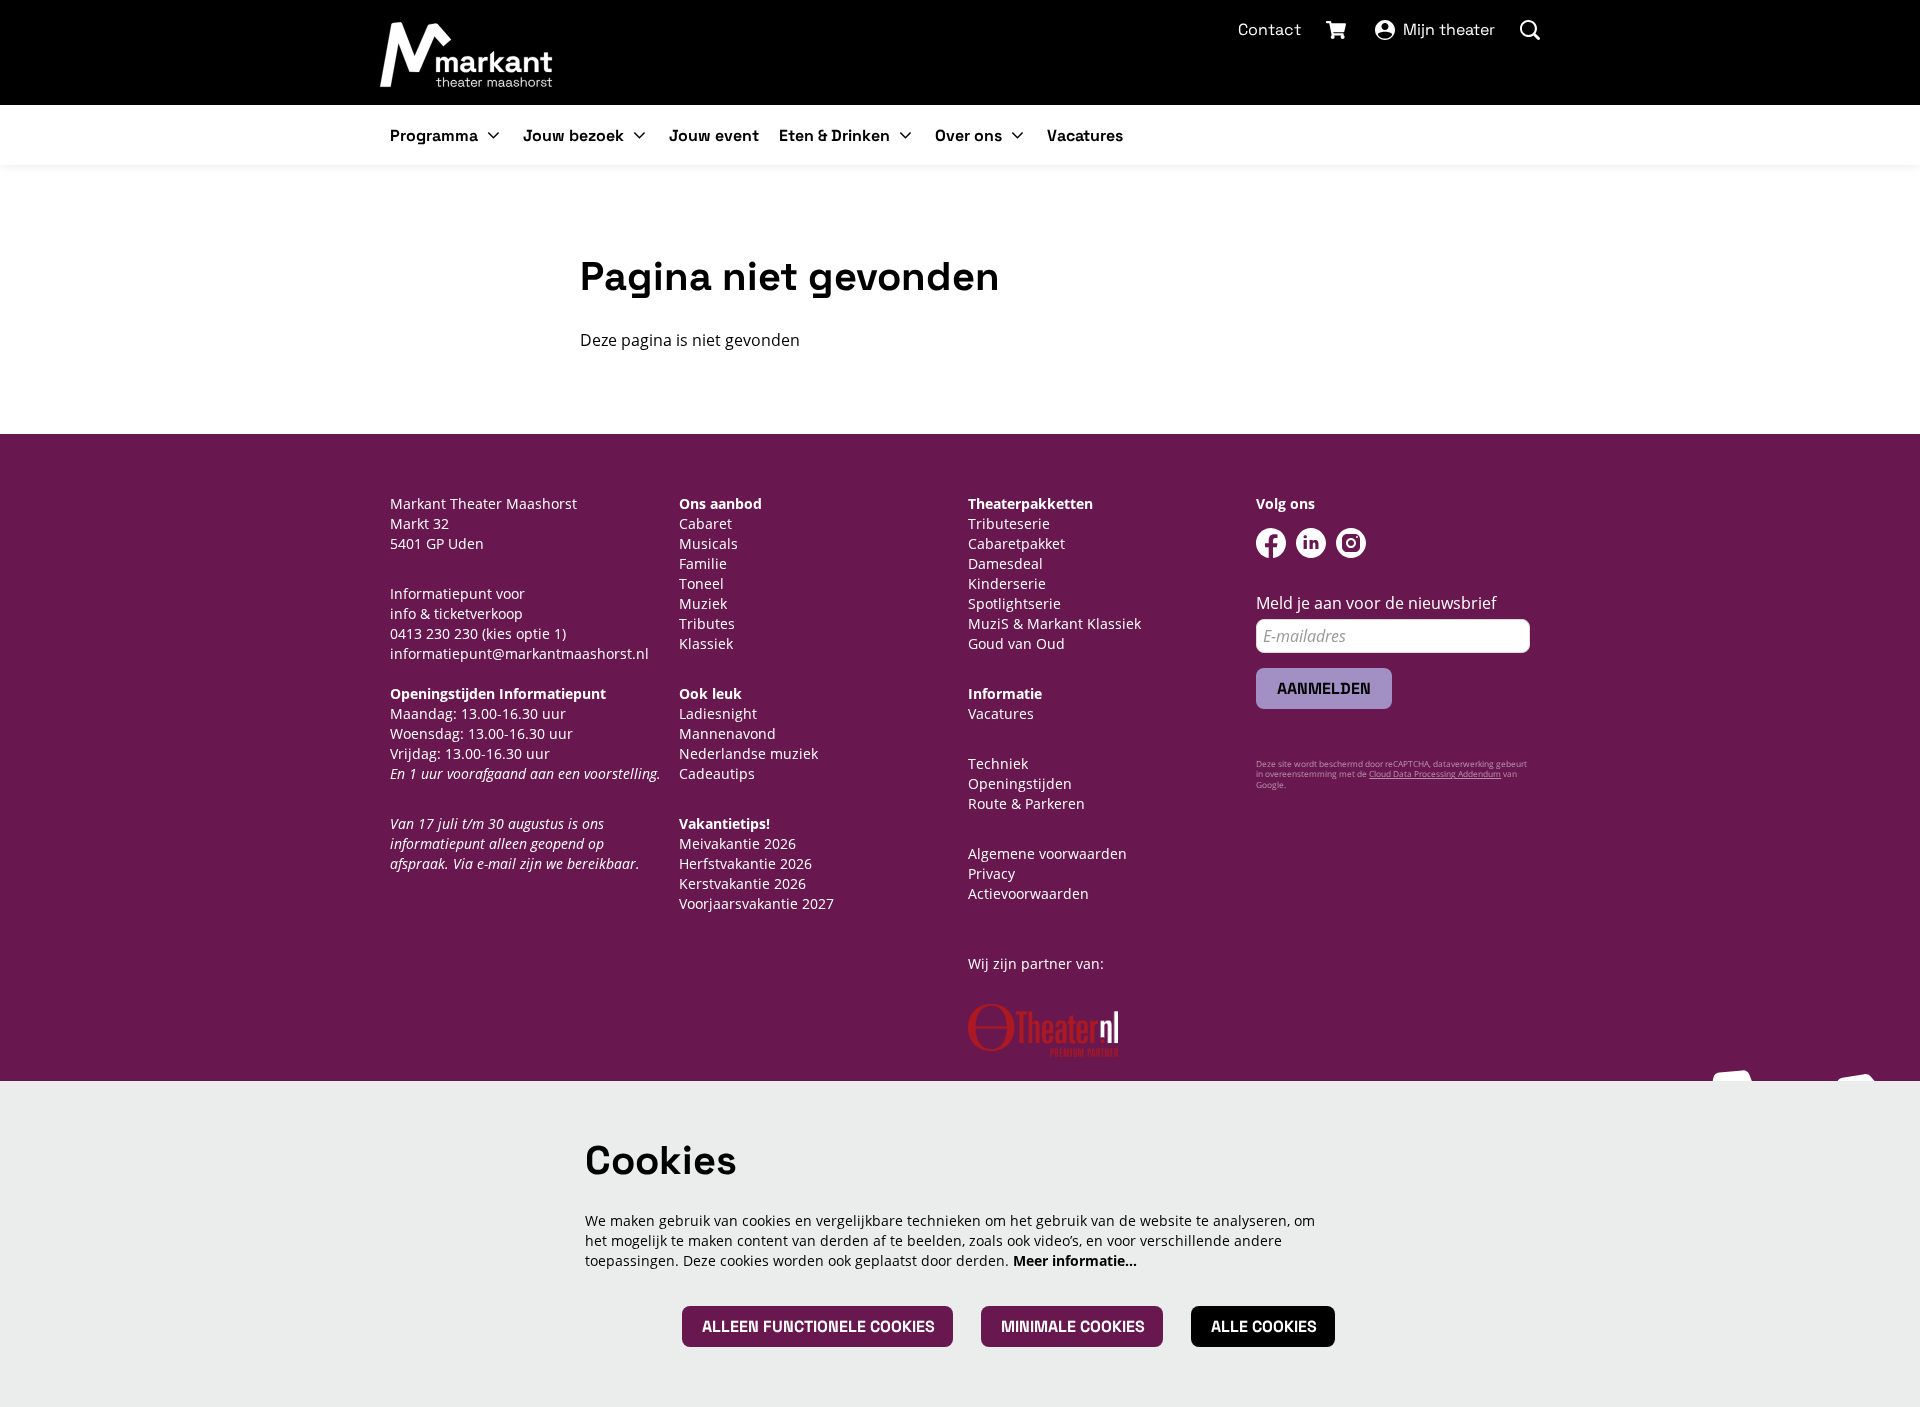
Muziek (703, 603)
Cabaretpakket (1016, 543)
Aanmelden (1324, 688)
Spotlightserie (1014, 603)
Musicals (708, 543)
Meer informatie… (1075, 1260)
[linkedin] (1311, 543)
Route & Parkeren (1026, 803)
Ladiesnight (718, 713)
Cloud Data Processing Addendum (1435, 773)
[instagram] (1351, 543)
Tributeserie (1009, 523)
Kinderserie (1007, 583)
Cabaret (705, 523)
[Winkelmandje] (1338, 30)
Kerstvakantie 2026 (742, 883)
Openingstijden (1020, 783)
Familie (703, 563)
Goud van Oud (1016, 643)
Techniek (998, 763)
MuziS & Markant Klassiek (1054, 623)
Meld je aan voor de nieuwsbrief (1376, 603)
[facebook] (1271, 543)
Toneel (701, 583)
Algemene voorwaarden (1047, 853)
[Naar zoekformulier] (1530, 30)
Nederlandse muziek (748, 753)
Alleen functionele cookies (818, 1326)
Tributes (707, 623)
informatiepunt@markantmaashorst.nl (519, 653)
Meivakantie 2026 (737, 843)
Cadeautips (717, 773)
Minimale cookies (1073, 1326)
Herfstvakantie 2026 (745, 863)
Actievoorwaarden (1028, 893)
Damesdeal (1005, 563)
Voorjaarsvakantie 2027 (756, 903)
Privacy (991, 873)
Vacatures (1001, 713)
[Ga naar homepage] (467, 54)
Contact (1269, 29)
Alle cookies (1264, 1326)
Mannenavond (727, 733)
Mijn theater (1449, 29)
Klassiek (706, 643)
